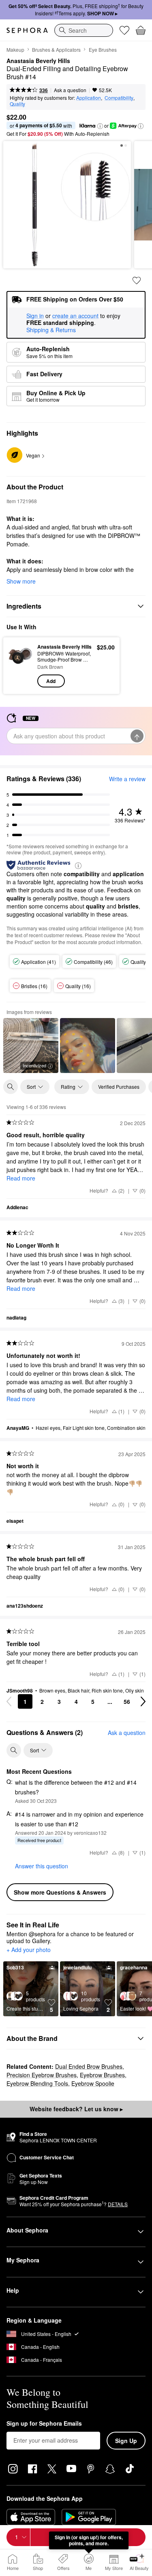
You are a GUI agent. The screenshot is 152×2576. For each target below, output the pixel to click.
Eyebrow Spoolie (93, 2083)
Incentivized (34, 1065)
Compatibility (119, 98)
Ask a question (70, 90)
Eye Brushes (103, 50)
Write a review (127, 779)
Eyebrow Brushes (102, 2075)
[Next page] (143, 1701)
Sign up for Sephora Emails (44, 2424)
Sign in (35, 316)
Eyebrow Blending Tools (37, 2083)
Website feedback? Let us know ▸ (76, 2109)
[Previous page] (9, 1701)
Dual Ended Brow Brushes (89, 2066)
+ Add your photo (29, 1950)
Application (89, 98)
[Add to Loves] (137, 280)
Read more (21, 1178)
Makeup (15, 50)
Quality (17, 104)
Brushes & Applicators (56, 50)
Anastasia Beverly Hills (38, 61)
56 (127, 1701)
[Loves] (124, 30)
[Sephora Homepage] (27, 30)
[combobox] (84, 30)
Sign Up (126, 2441)
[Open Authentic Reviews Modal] (78, 865)
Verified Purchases (119, 1087)
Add (51, 681)
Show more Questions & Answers (60, 1892)
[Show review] (88, 1046)
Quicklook (20, 665)
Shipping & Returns (51, 330)
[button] (100, 126)
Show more (21, 581)
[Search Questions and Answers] (14, 1750)
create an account (75, 316)
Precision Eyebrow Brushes (42, 2075)
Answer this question (42, 1866)
